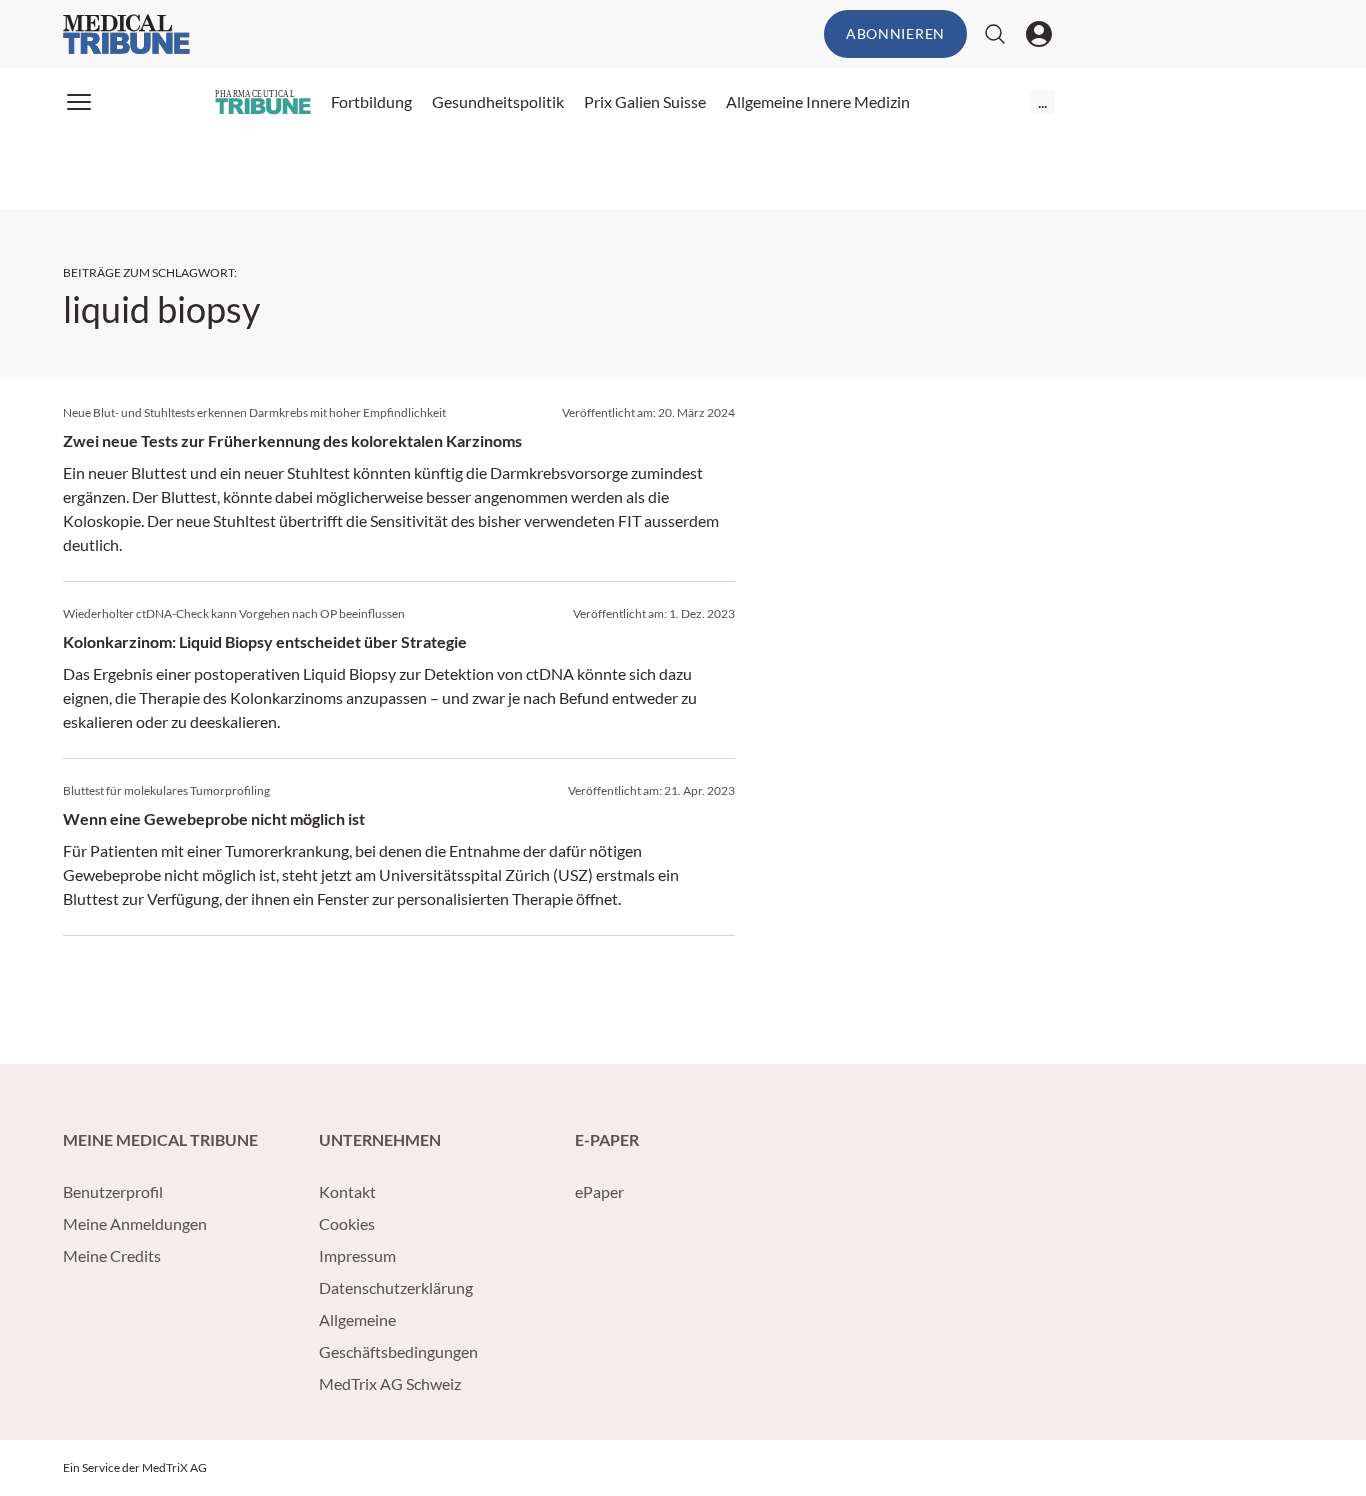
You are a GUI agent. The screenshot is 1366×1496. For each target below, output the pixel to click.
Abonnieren (895, 33)
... (1042, 101)
